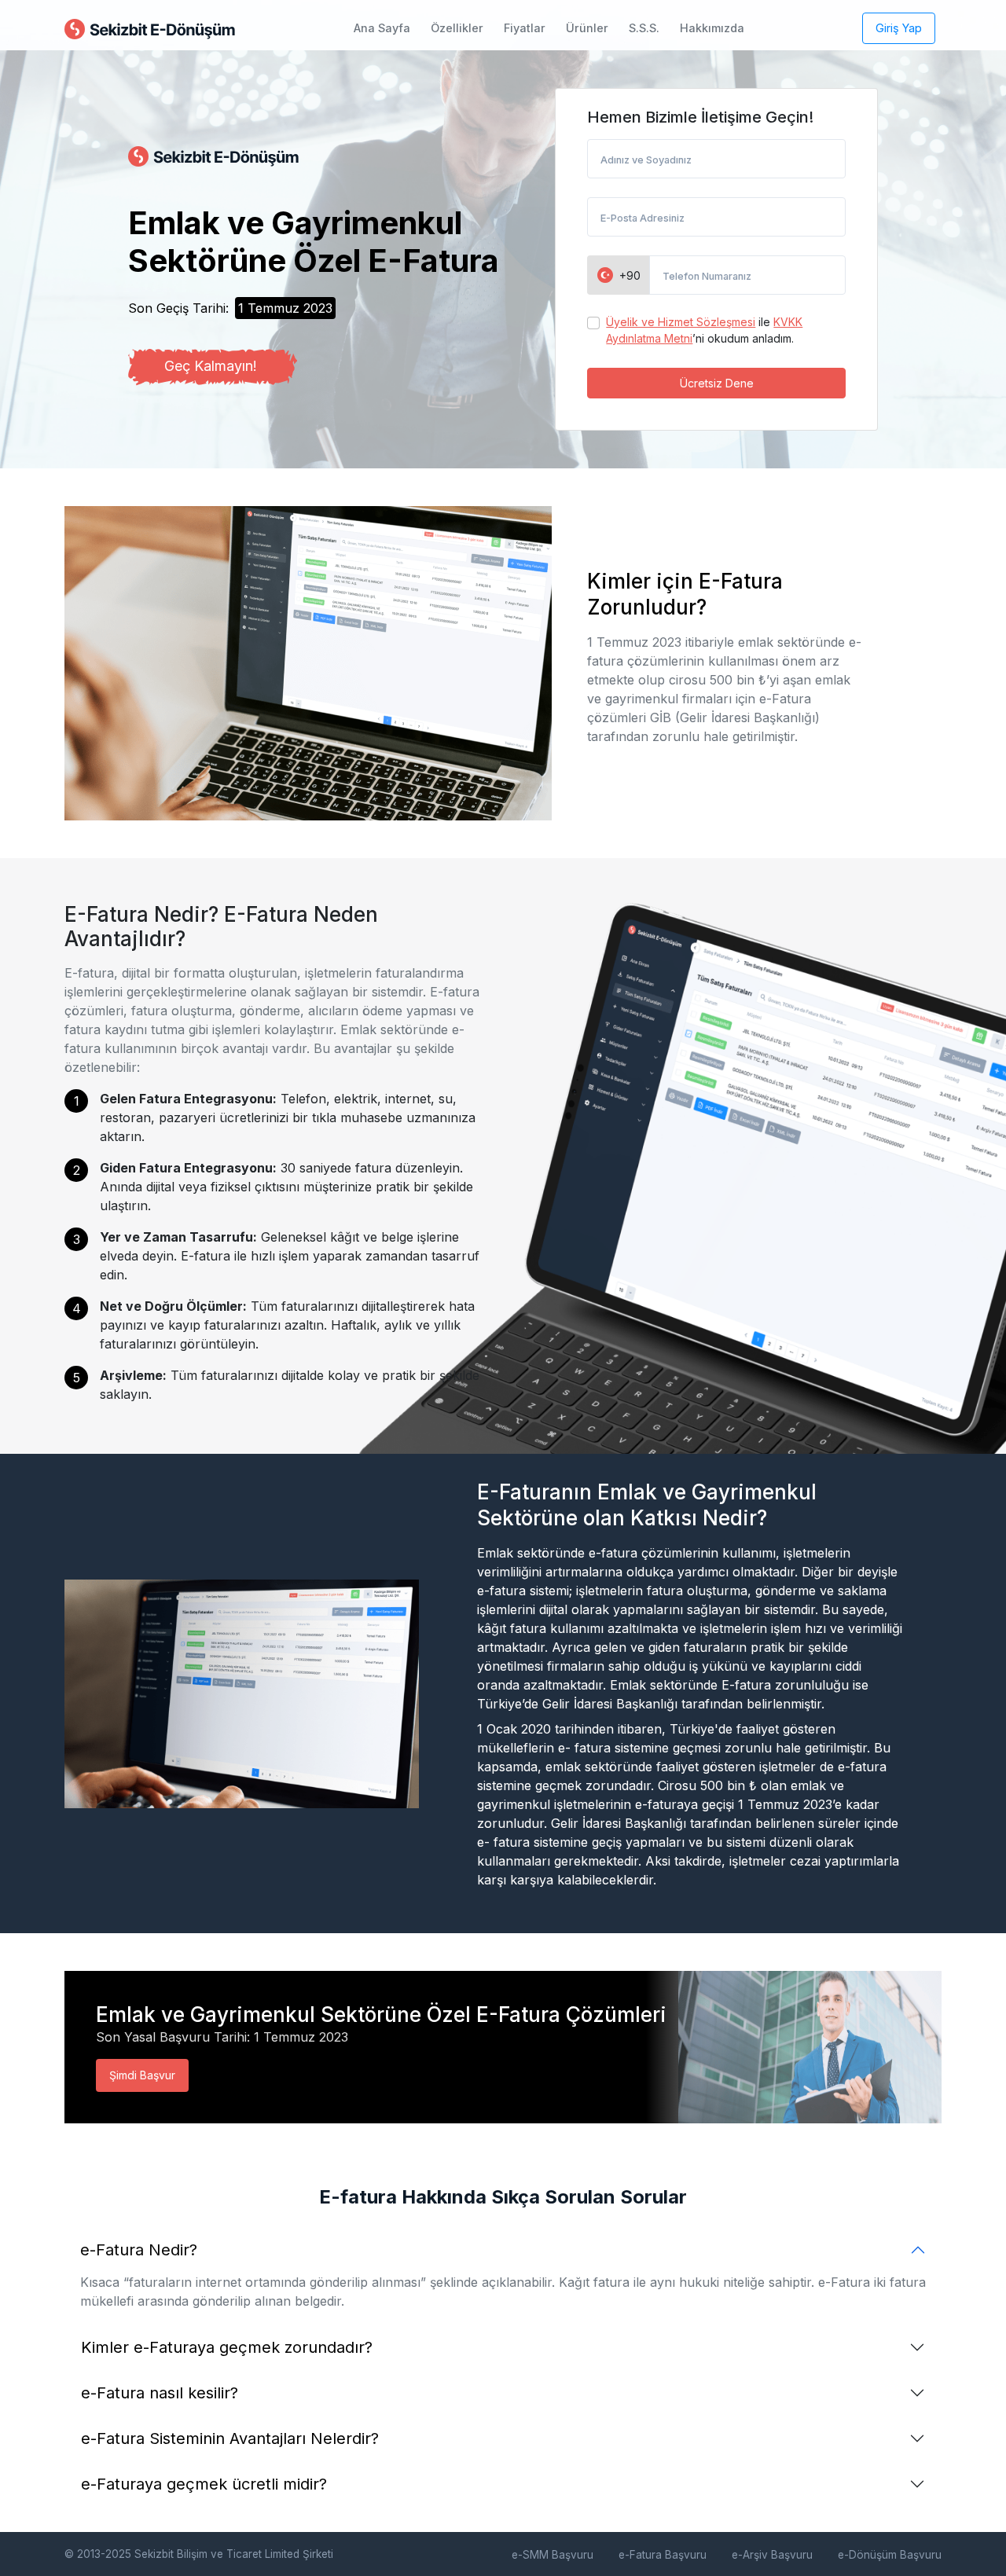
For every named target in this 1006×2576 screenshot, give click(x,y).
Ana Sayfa (382, 28)
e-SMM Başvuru (553, 2555)
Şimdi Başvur (142, 2075)
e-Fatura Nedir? (139, 2250)
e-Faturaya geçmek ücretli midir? (204, 2484)
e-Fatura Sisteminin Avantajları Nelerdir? (230, 2438)
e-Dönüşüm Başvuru (890, 2555)
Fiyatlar (525, 28)
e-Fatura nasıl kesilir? (160, 2393)
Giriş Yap (899, 28)
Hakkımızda (712, 28)
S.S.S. (644, 28)
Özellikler (457, 28)
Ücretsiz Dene (717, 383)
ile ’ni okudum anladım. (704, 330)
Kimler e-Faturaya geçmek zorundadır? (227, 2347)
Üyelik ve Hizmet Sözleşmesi (681, 322)
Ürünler (587, 28)
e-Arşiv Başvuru (772, 2555)
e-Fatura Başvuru (663, 2555)
